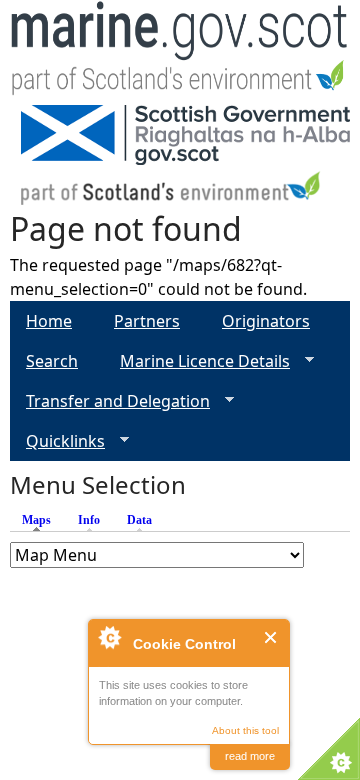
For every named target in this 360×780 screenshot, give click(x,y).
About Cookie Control (109, 637)
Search (52, 361)
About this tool (245, 730)
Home (49, 321)
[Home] (180, 52)
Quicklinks (57, 441)
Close (271, 637)
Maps (41, 520)
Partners (147, 321)
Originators (266, 321)
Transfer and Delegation (110, 401)
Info (89, 520)
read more (250, 756)
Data (139, 520)
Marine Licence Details (197, 361)
